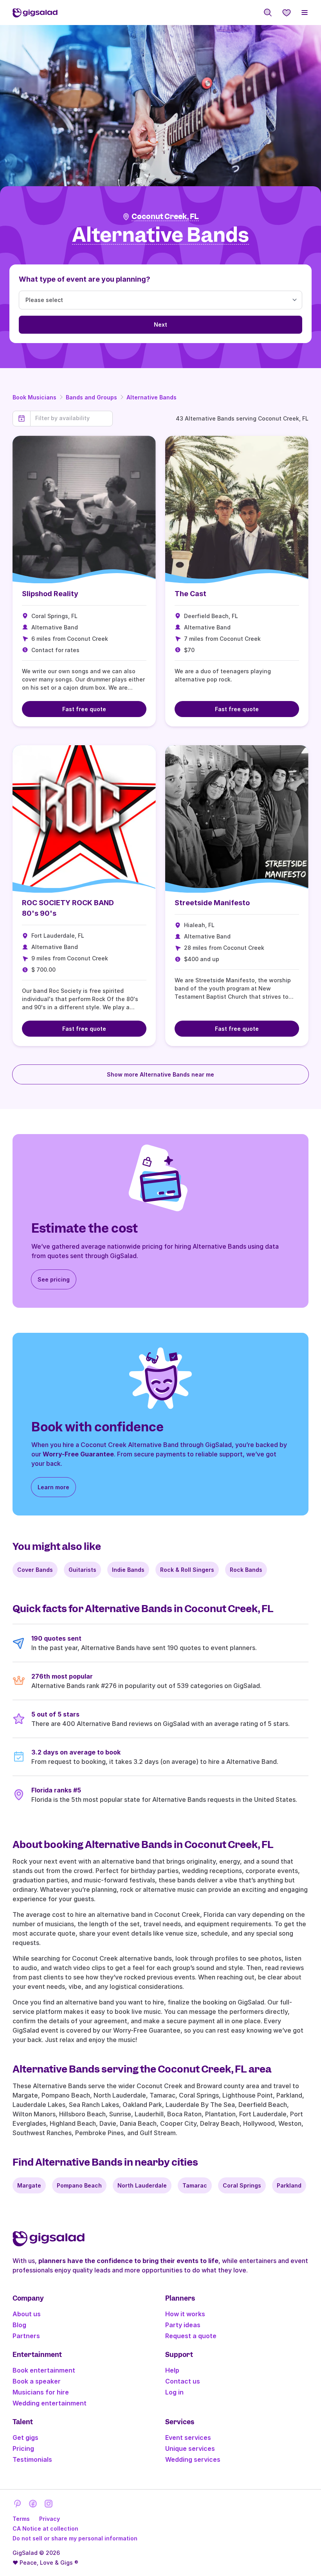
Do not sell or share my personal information (75, 2538)
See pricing (54, 1279)
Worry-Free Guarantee (78, 1454)
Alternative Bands (151, 397)
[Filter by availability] (71, 418)
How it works (185, 2314)
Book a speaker (37, 2381)
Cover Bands (35, 1570)
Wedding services (193, 2459)
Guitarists (82, 1570)
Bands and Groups (91, 397)
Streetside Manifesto (212, 903)
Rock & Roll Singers (187, 1570)
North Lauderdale (142, 2185)
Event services (188, 2438)
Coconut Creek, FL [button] (165, 217)
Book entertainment (44, 2370)
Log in (174, 2392)
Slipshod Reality (50, 594)
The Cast (190, 594)
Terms (21, 2519)
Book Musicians (34, 397)
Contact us (183, 2381)
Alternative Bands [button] (160, 235)
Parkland (289, 2185)
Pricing (23, 2448)
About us (27, 2314)
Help (172, 2370)
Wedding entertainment (50, 2403)
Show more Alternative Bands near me (160, 1074)
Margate (29, 2185)
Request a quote (191, 2336)
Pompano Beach (79, 2185)
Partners (26, 2336)
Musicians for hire (41, 2392)
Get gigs (25, 2438)
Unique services (190, 2448)
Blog (19, 2325)
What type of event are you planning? (85, 279)
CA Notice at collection (45, 2528)
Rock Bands (246, 1570)
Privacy (50, 2519)
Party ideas (183, 2325)
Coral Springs (242, 2185)
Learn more (53, 1487)
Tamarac (195, 2185)
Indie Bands (128, 1570)
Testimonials (32, 2459)
